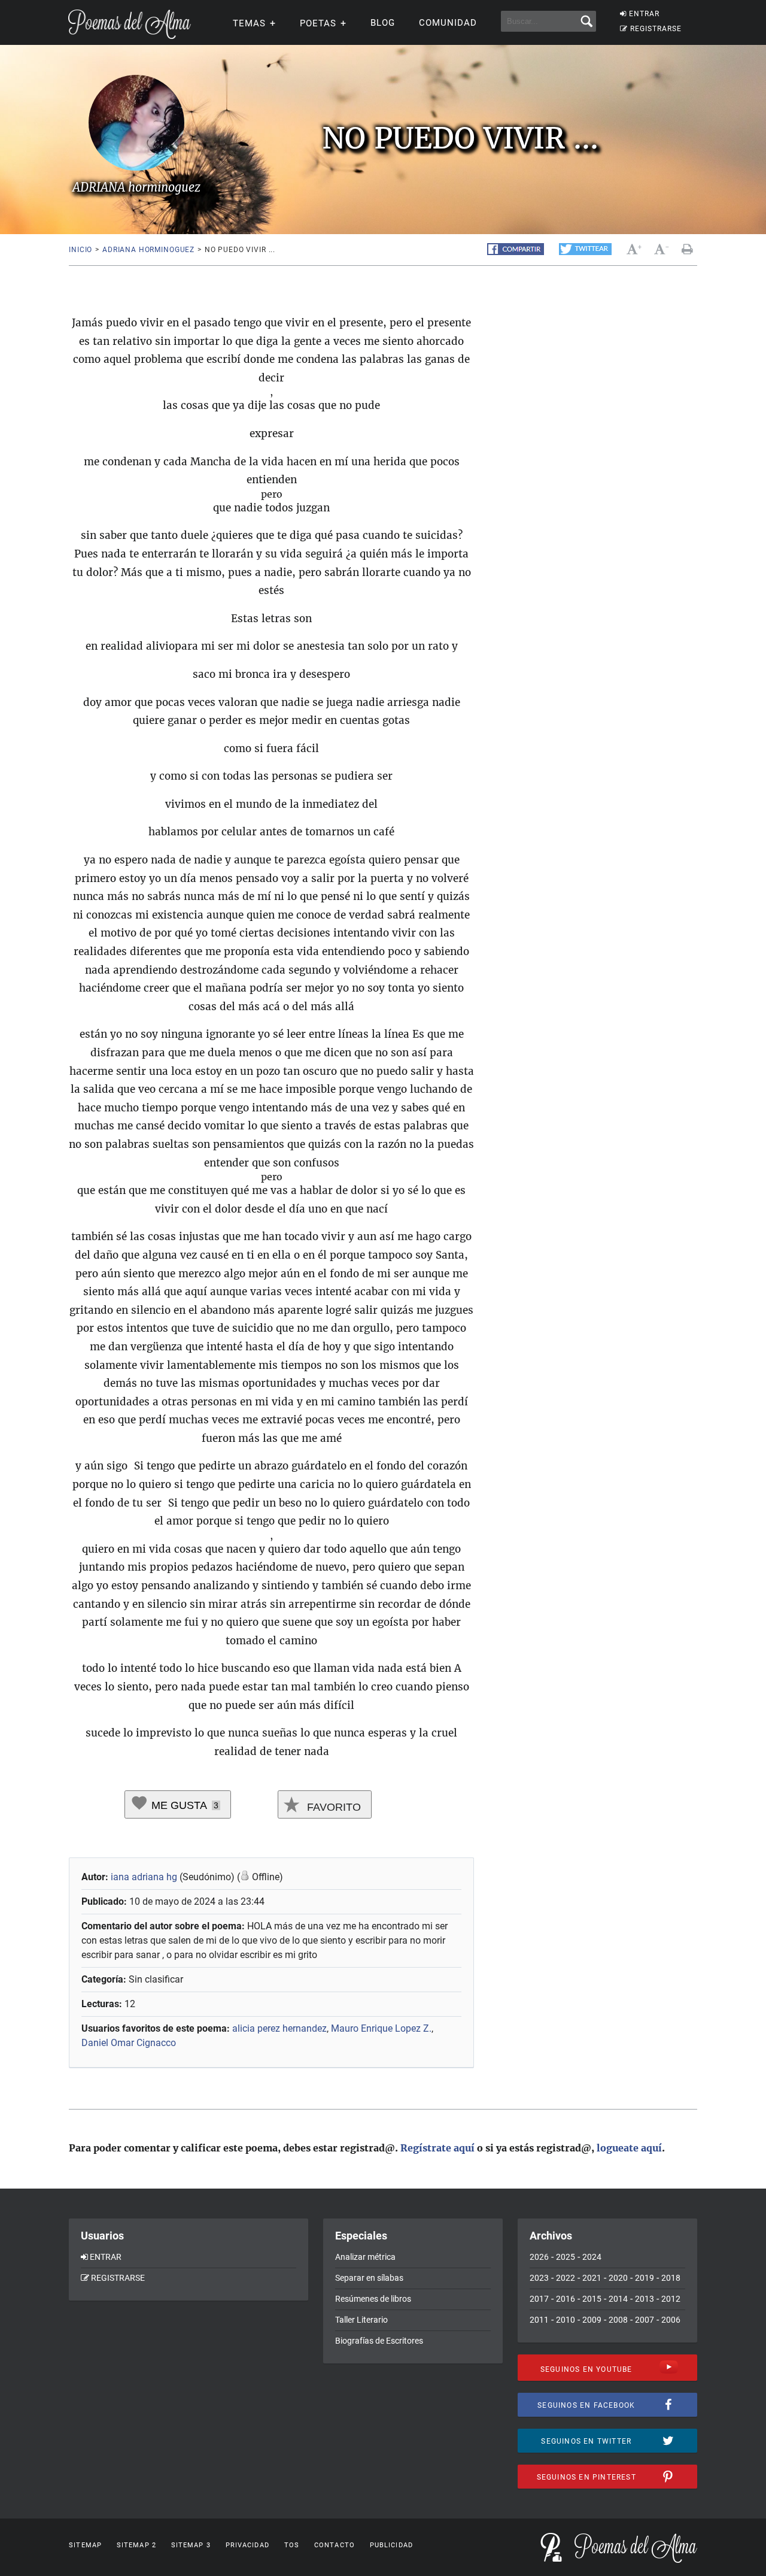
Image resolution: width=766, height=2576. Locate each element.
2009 (592, 2320)
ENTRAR (644, 14)
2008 (618, 2320)
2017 (539, 2299)
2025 (566, 2257)
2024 (592, 2257)
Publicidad (391, 2545)
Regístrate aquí (437, 2148)
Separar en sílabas (369, 2278)
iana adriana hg (144, 1877)
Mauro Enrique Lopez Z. (381, 2028)
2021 (592, 2278)
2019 (645, 2278)
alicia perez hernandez (279, 2028)
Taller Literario (361, 2320)
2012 (671, 2299)
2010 (566, 2320)
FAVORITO (332, 1807)
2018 (671, 2278)
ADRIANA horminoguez (148, 250)
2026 (539, 2257)
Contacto (335, 2545)
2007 (645, 2320)
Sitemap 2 (136, 2545)
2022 (566, 2278)
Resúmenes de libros (373, 2299)
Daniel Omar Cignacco (129, 2043)
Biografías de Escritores (379, 2341)
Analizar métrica (365, 2257)
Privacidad (247, 2545)
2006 (671, 2320)
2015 (592, 2299)
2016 (566, 2299)
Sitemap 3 (191, 2545)
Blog (383, 23)
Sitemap (85, 2545)
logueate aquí (629, 2148)
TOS (292, 2545)
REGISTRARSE (656, 29)
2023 (539, 2278)
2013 (645, 2299)
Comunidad (448, 23)
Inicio (80, 250)
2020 (618, 2278)
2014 (618, 2299)
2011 (539, 2320)
